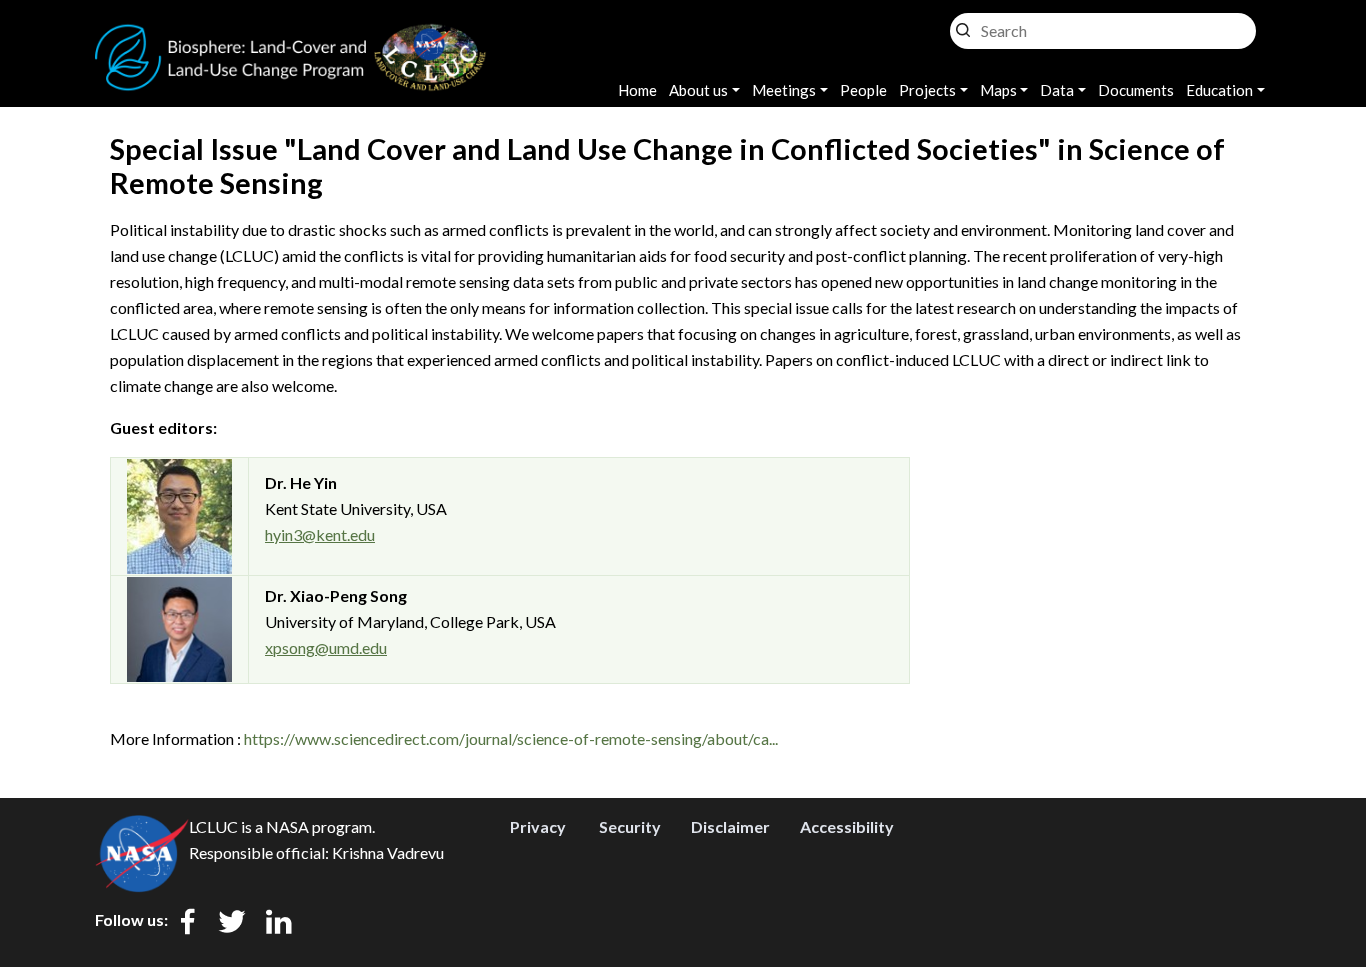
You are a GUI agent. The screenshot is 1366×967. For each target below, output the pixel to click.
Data (1057, 90)
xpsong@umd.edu (326, 647)
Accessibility (847, 826)
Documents (1136, 90)
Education (1219, 90)
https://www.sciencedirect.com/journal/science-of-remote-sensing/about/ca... (511, 738)
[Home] (291, 36)
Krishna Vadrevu (388, 852)
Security (630, 826)
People (863, 90)
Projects (927, 90)
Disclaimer (730, 826)
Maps (998, 90)
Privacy (538, 826)
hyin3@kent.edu (320, 534)
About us (698, 90)
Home (637, 90)
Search (963, 25)
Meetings (784, 90)
